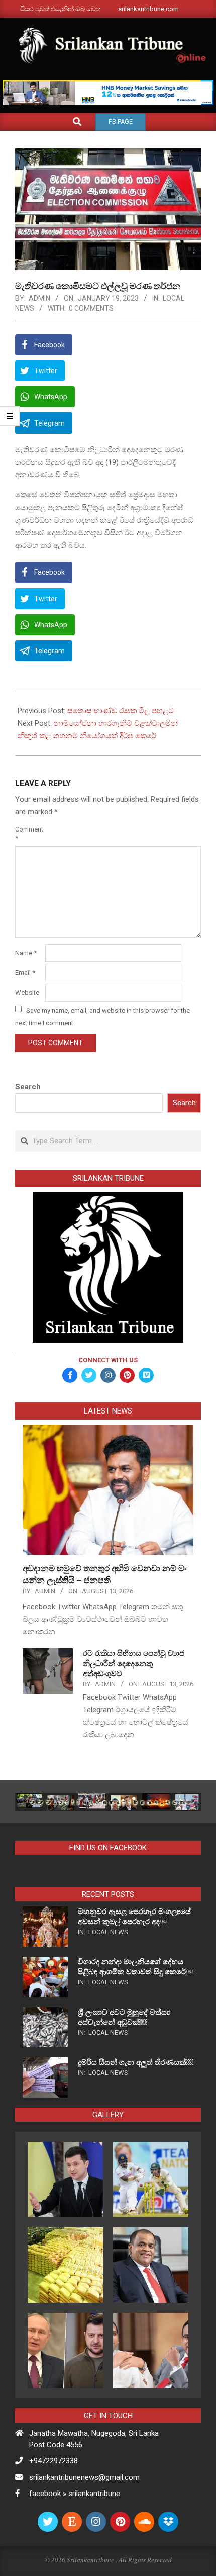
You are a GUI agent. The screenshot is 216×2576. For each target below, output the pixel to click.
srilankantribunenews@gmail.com (84, 2477)
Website (27, 993)
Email (25, 973)
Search (28, 1087)
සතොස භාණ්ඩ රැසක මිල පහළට (121, 711)
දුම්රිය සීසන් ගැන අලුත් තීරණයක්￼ (136, 2062)
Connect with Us (108, 1360)
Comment (29, 834)
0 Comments (91, 308)
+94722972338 (53, 2461)
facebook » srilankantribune (75, 2494)
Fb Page (121, 122)
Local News (108, 1932)
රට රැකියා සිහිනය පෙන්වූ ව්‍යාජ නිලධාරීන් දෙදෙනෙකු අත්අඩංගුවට (134, 1664)
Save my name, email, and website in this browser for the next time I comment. (102, 1016)
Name (26, 953)
